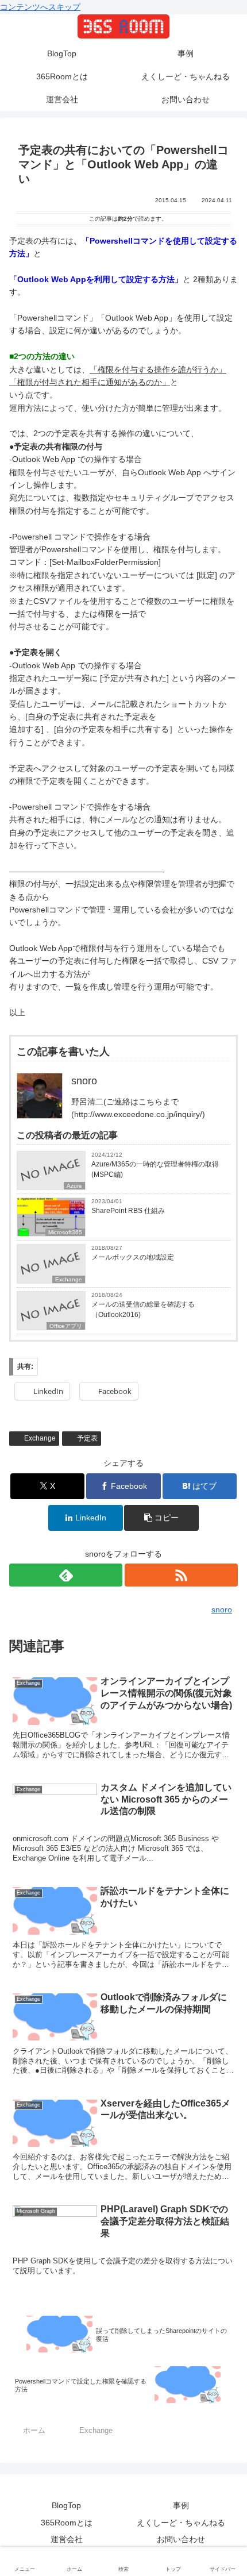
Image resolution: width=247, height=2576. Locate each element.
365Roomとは (67, 2523)
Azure (74, 1186)
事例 (181, 2505)
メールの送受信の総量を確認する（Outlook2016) (143, 1310)
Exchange (69, 1279)
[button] (161, 1518)
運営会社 (67, 2539)
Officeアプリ (66, 1326)
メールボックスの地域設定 (133, 1257)
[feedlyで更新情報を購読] (66, 1575)
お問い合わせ (181, 2539)
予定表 (87, 1438)
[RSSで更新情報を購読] (181, 1575)
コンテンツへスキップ (40, 7)
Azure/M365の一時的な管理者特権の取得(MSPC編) (155, 1169)
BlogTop (66, 2505)
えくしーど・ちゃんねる (181, 2523)
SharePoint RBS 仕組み (128, 1211)
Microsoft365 (65, 1232)
